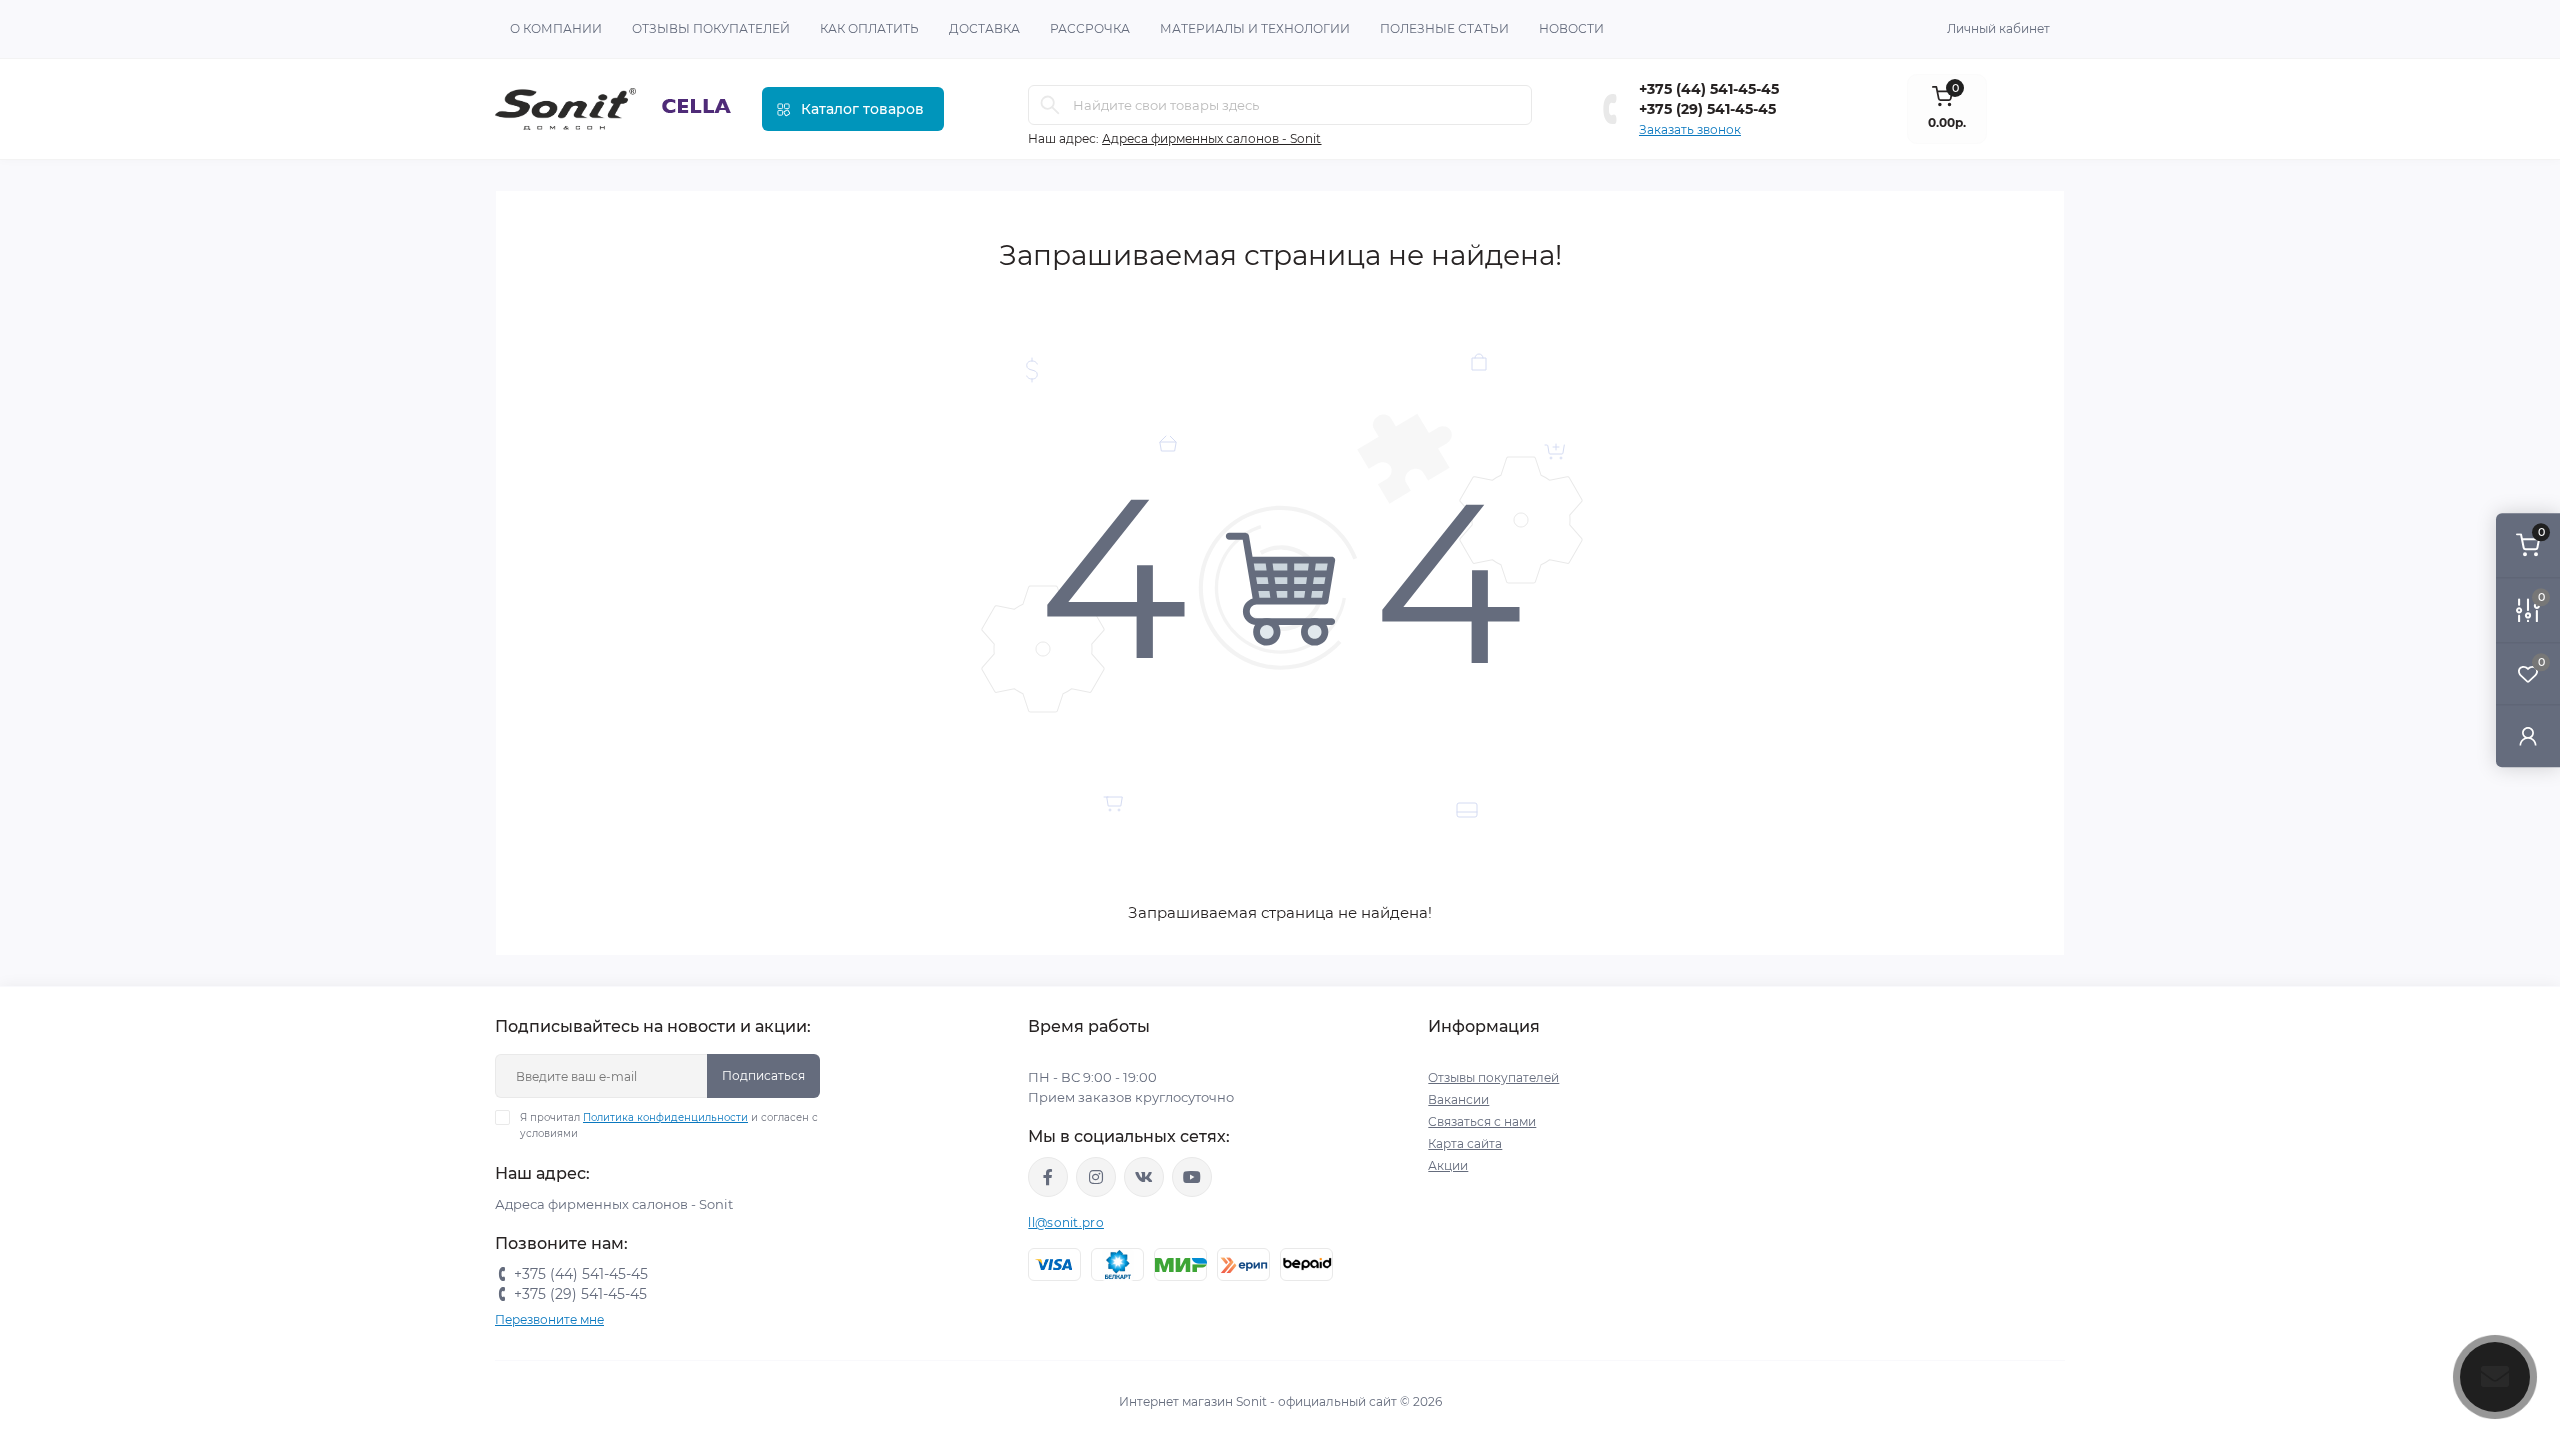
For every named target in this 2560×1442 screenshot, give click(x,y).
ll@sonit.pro (1066, 1222)
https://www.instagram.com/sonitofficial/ (1096, 1177)
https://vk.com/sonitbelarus (1144, 1177)
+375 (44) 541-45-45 (1709, 89)
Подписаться (763, 1075)
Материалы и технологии (1255, 28)
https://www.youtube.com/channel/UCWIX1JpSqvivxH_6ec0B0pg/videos (1192, 1177)
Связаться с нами (1482, 1121)
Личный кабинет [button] (1998, 28)
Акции (1448, 1165)
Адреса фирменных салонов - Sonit (1211, 138)
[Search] (1050, 105)
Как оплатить (869, 28)
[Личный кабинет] (2528, 735)
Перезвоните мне (549, 1319)
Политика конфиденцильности (665, 1117)
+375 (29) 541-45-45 (1707, 109)
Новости (1571, 28)
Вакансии (1458, 1099)
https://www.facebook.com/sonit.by (1048, 1177)
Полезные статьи (1444, 28)
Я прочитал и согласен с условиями (669, 1125)
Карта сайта (1465, 1143)
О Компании (556, 28)
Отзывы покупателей (711, 28)
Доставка (984, 28)
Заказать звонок (1690, 129)
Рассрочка (1090, 28)
